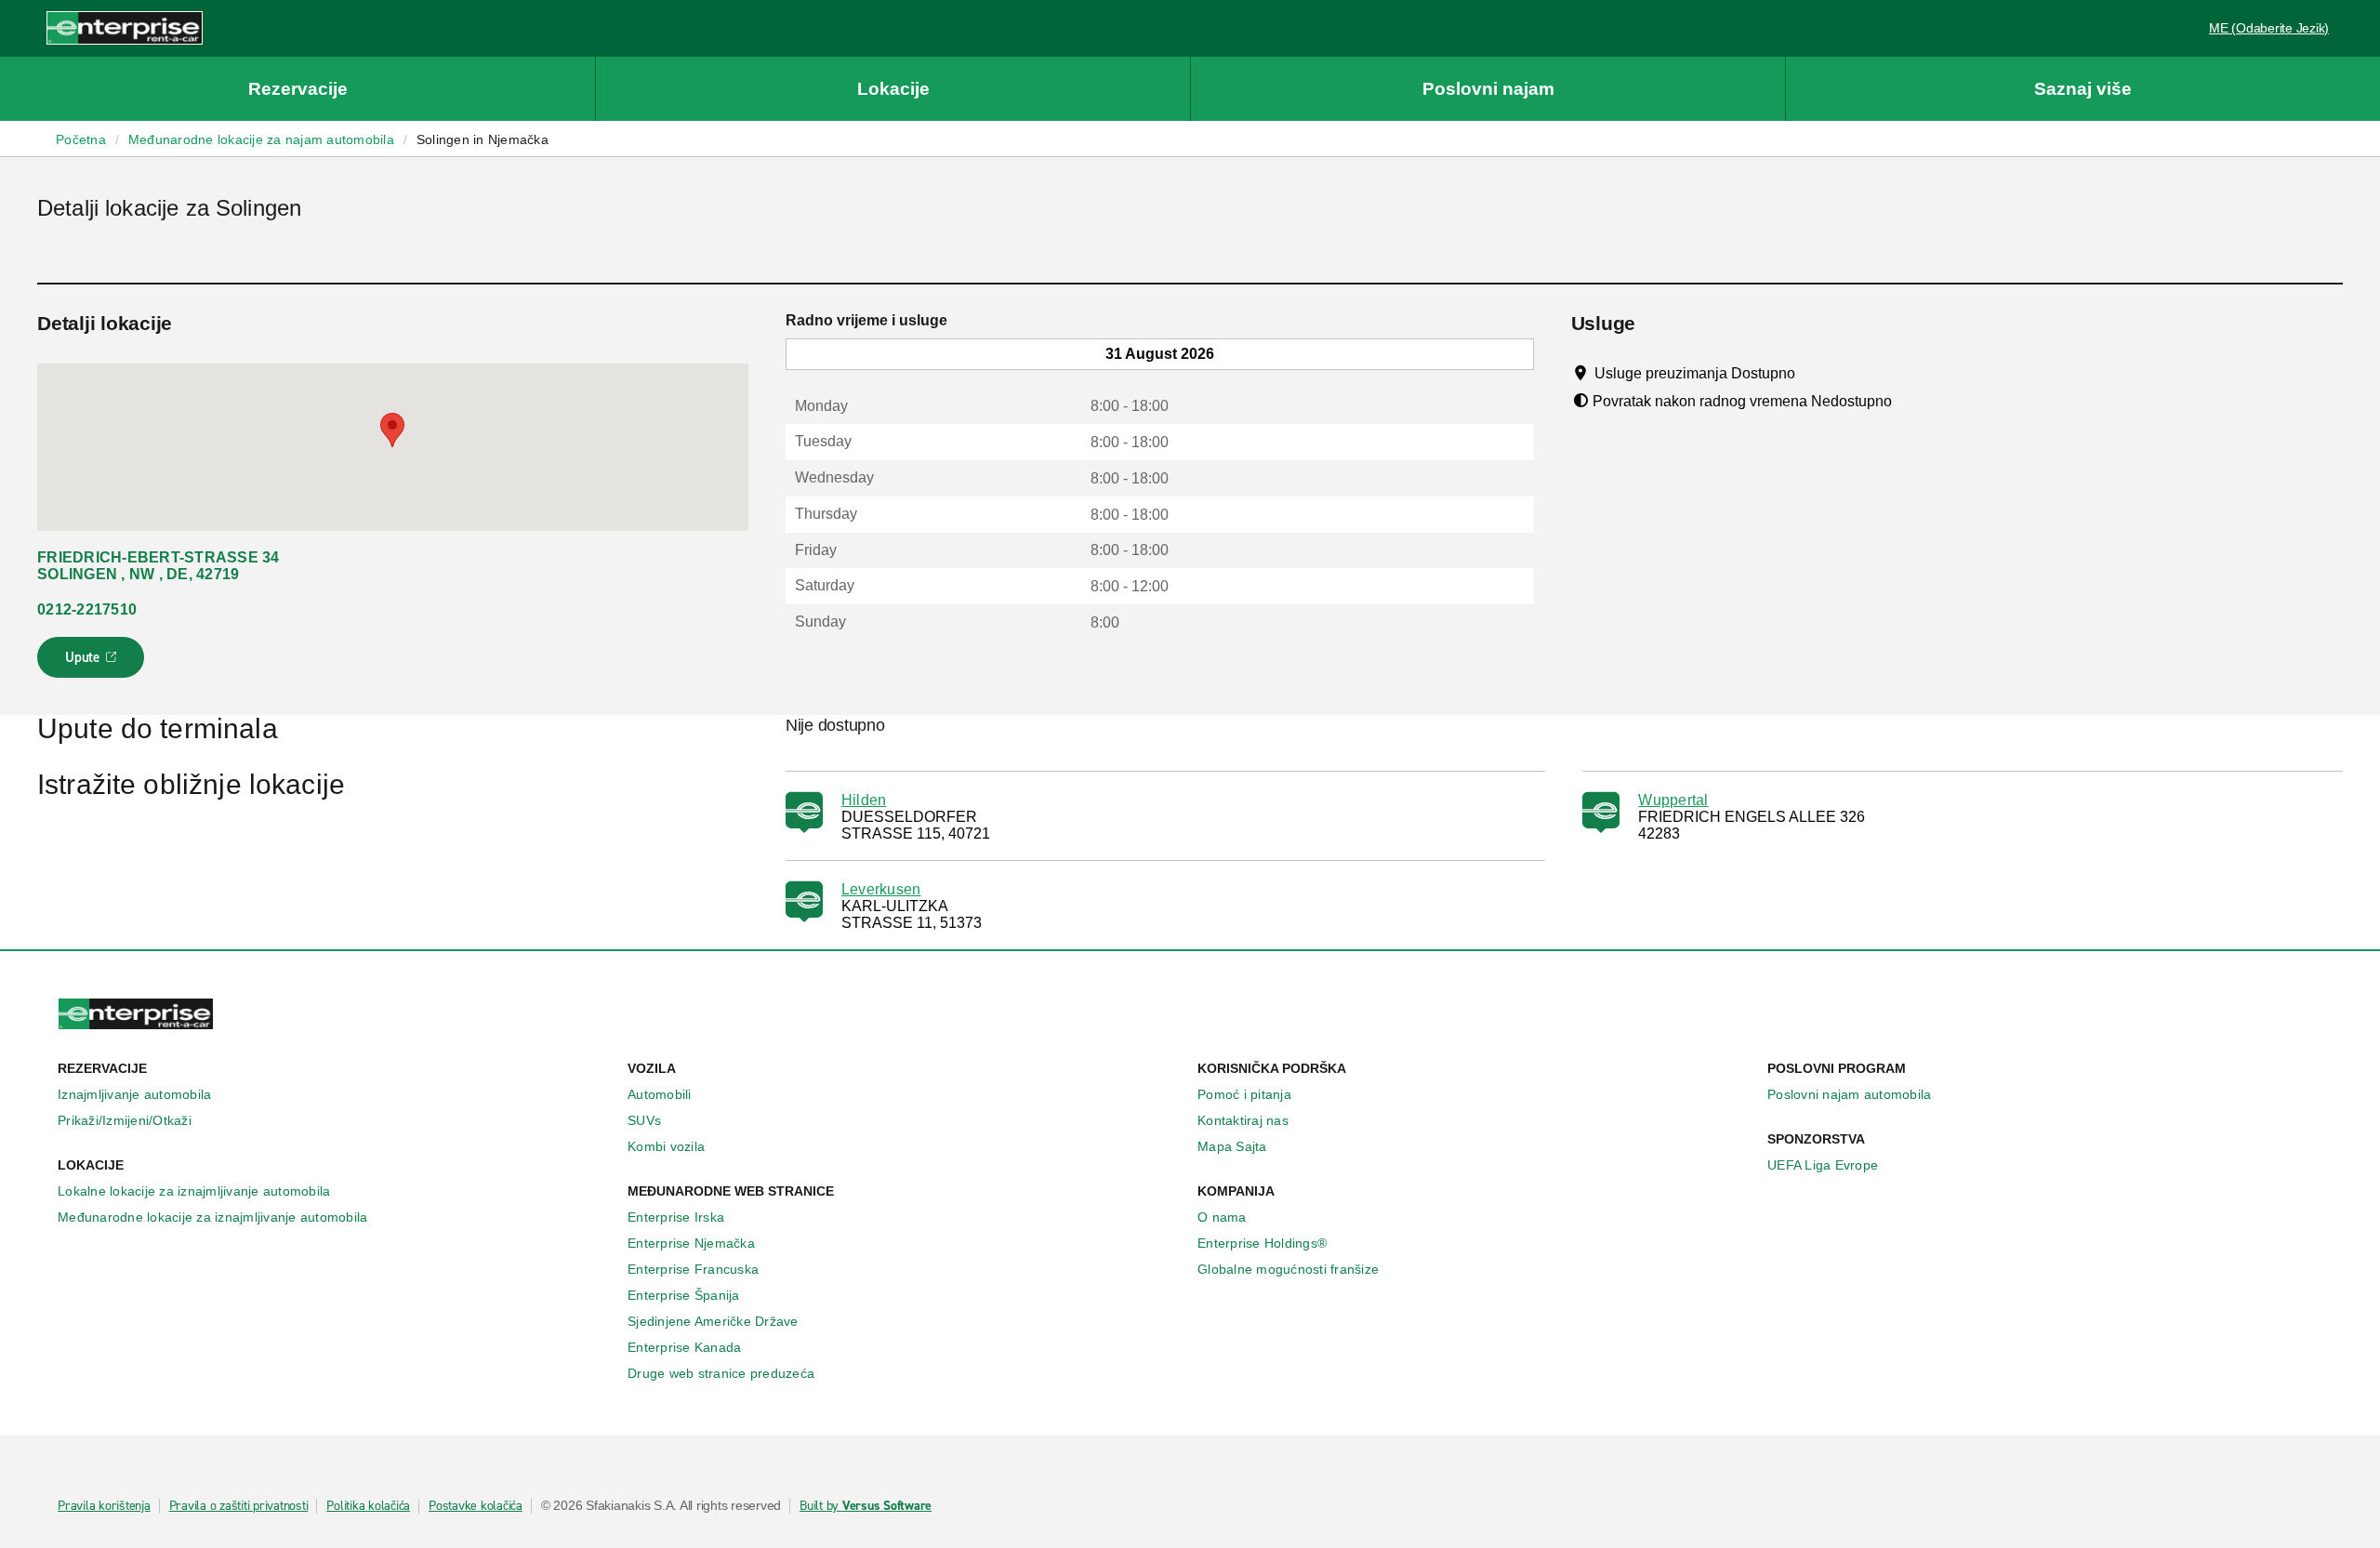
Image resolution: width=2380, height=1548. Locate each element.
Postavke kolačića (476, 1506)
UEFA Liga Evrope (1823, 1165)
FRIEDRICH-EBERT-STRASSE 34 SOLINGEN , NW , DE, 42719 (159, 566)
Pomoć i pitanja (1244, 1094)
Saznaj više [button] (2083, 89)
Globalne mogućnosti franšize (1288, 1269)
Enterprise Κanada (684, 1347)
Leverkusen (881, 889)
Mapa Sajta (1232, 1146)
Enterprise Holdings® (1262, 1243)
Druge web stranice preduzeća (721, 1373)
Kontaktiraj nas (1243, 1120)
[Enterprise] (125, 27)
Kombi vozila (666, 1146)
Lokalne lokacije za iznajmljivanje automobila (194, 1191)
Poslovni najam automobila (1849, 1094)
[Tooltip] (1812, 373)
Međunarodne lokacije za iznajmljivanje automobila (212, 1217)
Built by (866, 1506)
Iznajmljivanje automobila (134, 1094)
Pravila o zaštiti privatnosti (239, 1506)
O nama (1222, 1217)
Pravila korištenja (104, 1506)
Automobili (660, 1094)
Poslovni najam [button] (1488, 89)
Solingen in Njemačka (483, 139)
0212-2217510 (87, 609)
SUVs (644, 1120)
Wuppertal (1673, 800)
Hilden (864, 800)
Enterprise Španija (684, 1295)
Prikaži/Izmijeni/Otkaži (125, 1120)
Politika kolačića (368, 1506)
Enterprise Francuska (693, 1269)
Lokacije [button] (893, 89)
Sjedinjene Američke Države (713, 1321)
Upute (93, 663)
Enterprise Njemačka (691, 1243)
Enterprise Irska (676, 1217)
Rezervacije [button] (298, 89)
